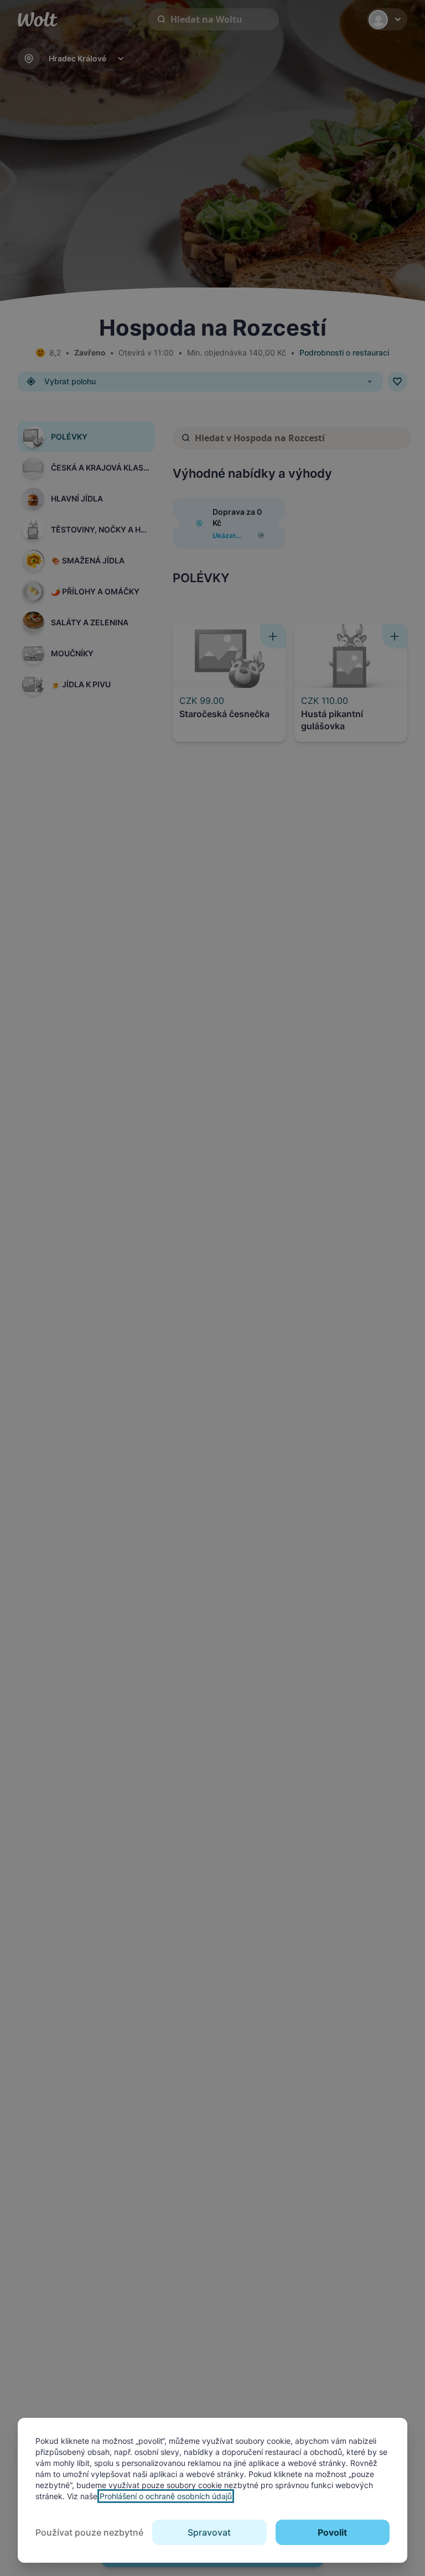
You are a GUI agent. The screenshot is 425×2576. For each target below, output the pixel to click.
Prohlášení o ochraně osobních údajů (166, 2496)
